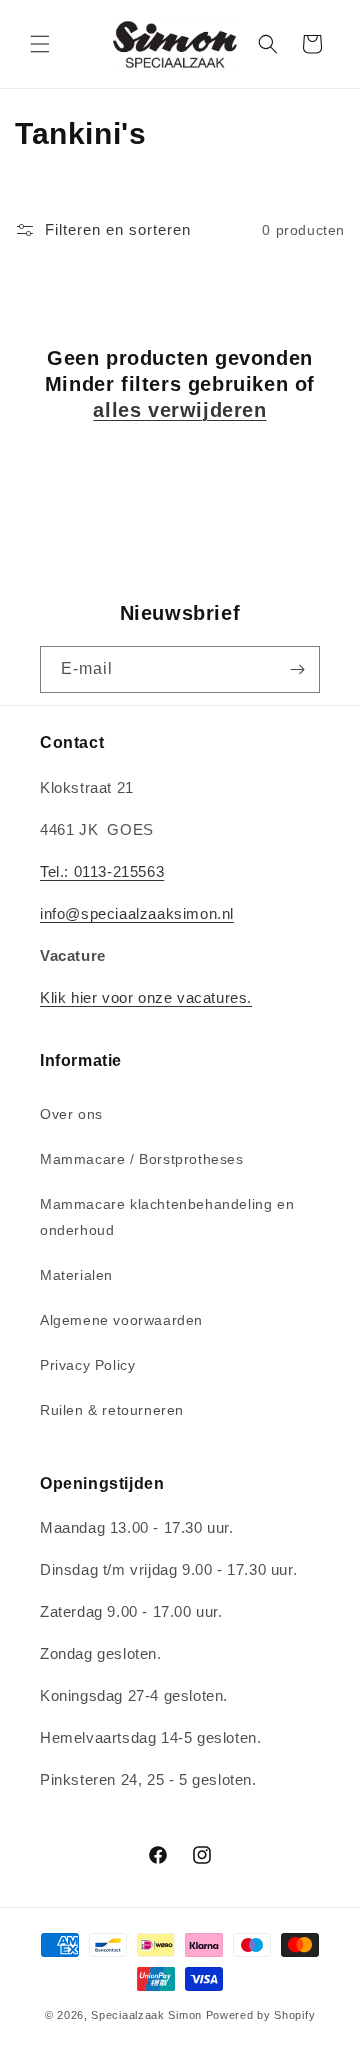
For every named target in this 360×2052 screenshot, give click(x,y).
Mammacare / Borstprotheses (142, 1159)
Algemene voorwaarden (121, 1320)
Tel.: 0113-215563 (102, 871)
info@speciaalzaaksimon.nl (137, 913)
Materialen (76, 1275)
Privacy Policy (87, 1365)
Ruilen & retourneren (112, 1410)
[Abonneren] (297, 669)
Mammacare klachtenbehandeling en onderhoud (167, 1216)
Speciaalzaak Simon (146, 2015)
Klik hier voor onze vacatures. (146, 997)
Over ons (71, 1114)
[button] (40, 44)
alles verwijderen (179, 410)
